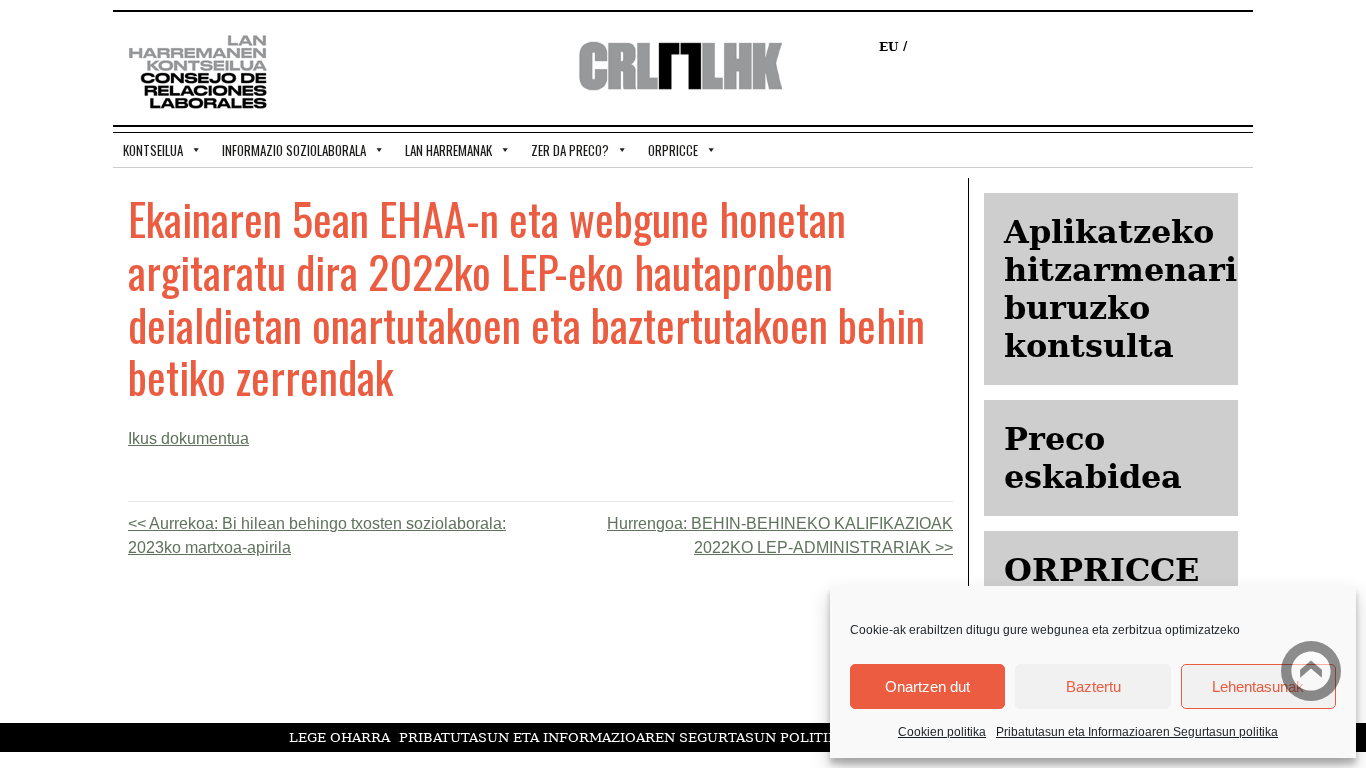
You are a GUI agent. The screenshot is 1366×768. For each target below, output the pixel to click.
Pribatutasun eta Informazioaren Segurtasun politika (1137, 732)
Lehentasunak (1258, 686)
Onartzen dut (927, 686)
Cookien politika (942, 732)
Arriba (1311, 671)
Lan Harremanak (448, 150)
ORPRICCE (673, 150)
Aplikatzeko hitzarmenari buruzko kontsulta (1120, 289)
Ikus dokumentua (188, 438)
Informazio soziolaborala (294, 150)
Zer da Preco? (570, 150)
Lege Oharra (339, 737)
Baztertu (1093, 686)
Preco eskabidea (1093, 458)
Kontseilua (153, 150)
